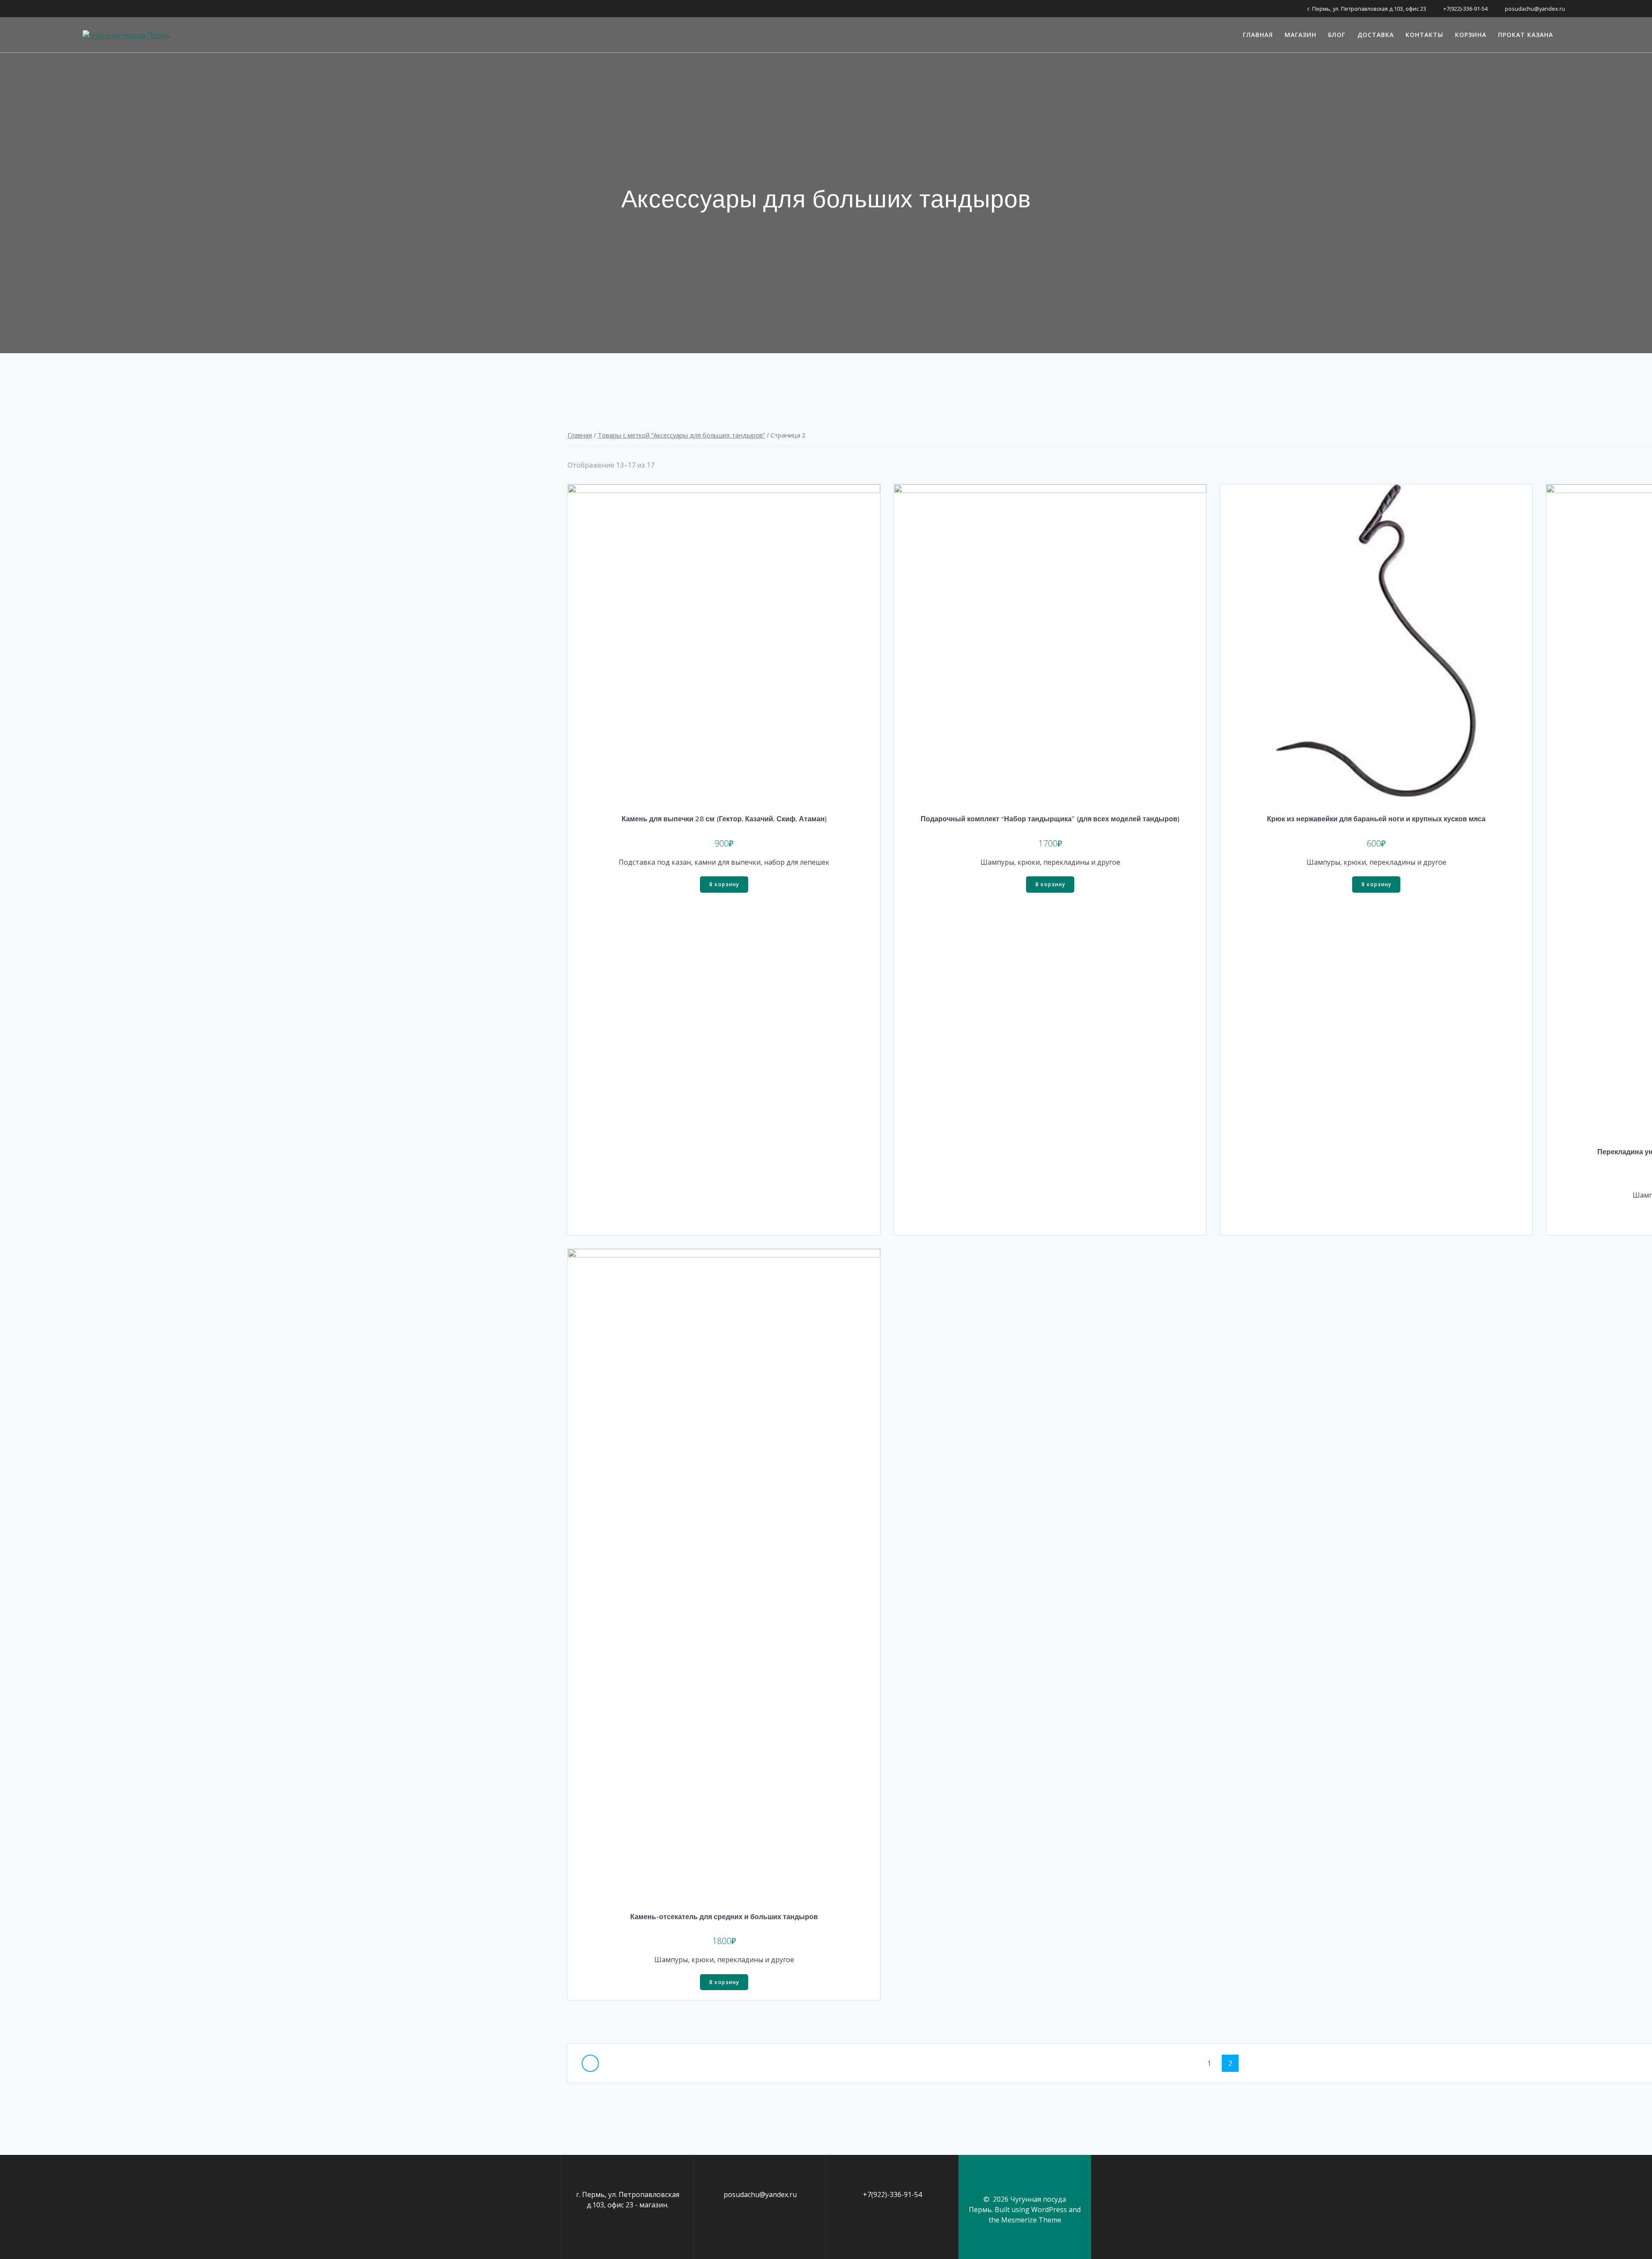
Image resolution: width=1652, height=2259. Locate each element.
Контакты (1424, 35)
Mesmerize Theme (1031, 2220)
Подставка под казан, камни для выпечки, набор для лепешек (724, 862)
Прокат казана (1526, 35)
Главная (1258, 35)
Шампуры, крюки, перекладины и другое (1050, 862)
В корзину (724, 884)
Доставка (1376, 35)
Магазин (1301, 35)
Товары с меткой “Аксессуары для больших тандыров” (681, 435)
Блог (1337, 35)
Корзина (1471, 35)
